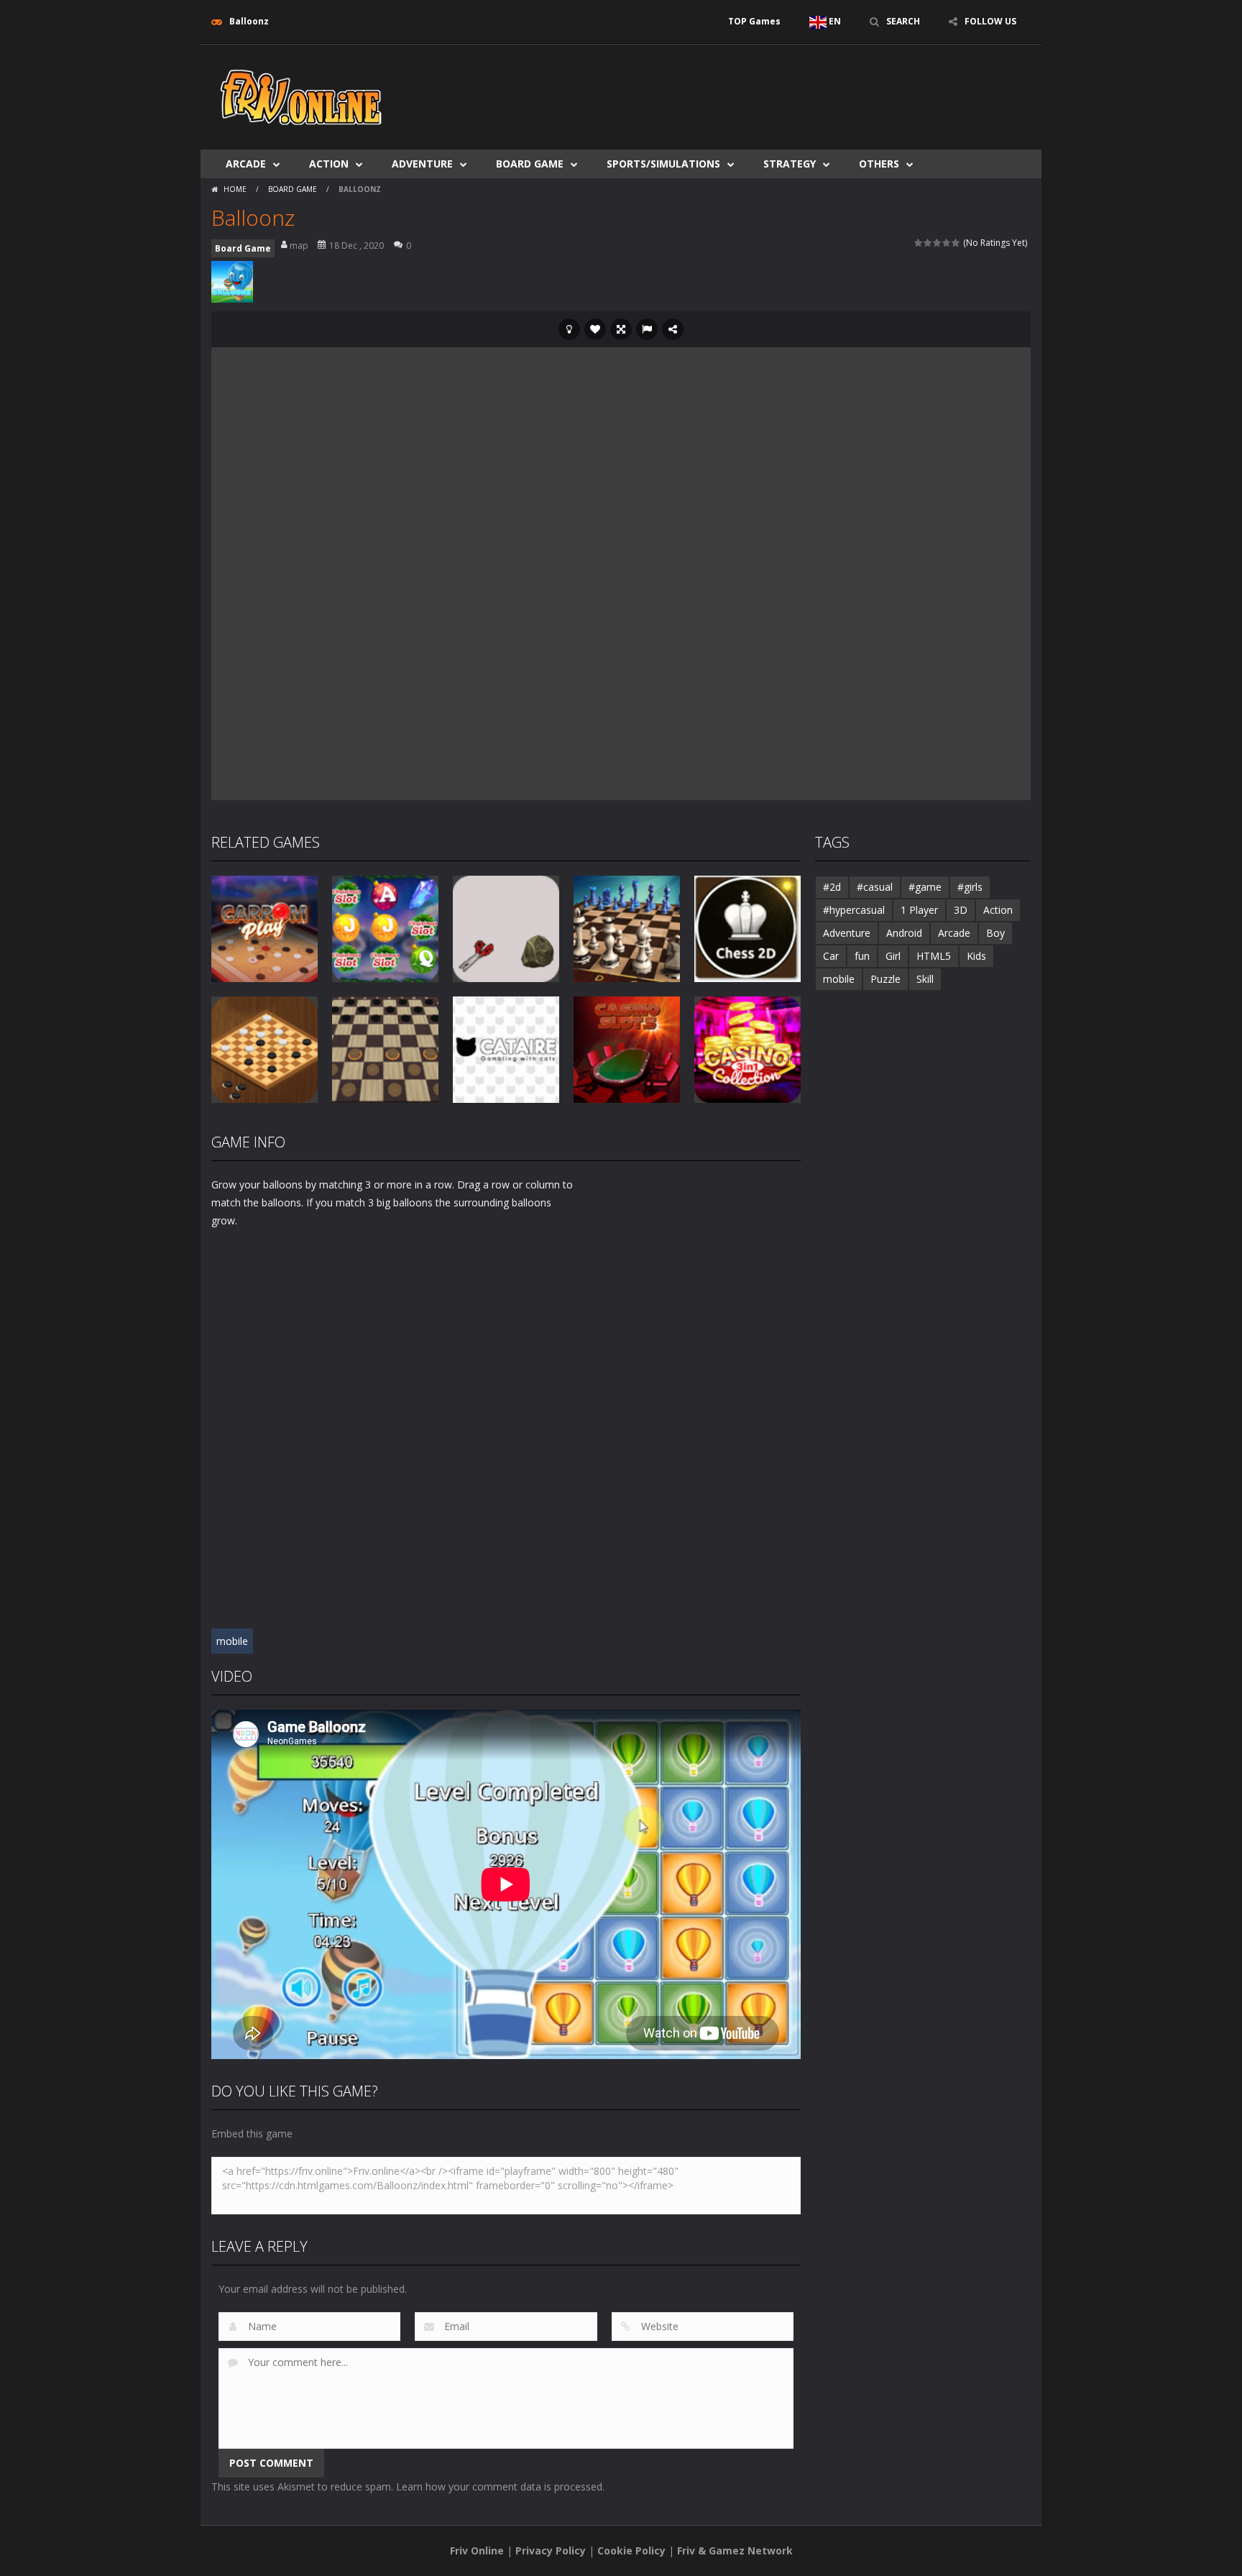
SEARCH (903, 21)
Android (904, 933)
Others (879, 164)
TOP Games (754, 21)
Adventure (422, 164)
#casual (875, 887)
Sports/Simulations (663, 164)
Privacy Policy (551, 2550)
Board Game (530, 164)
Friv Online (477, 2550)
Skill (925, 979)
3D (961, 910)
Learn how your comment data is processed (499, 2486)
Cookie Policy (631, 2550)
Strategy (790, 164)
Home (235, 189)
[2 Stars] (928, 243)
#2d (832, 887)
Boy (995, 933)
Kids (976, 956)
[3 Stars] (938, 243)
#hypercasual (854, 910)
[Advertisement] (769, 88)
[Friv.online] (301, 96)
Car (831, 956)
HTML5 (934, 956)
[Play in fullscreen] (621, 329)
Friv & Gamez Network (735, 2550)
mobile (232, 1641)
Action (329, 164)
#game (925, 887)
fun (862, 956)
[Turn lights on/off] (569, 329)
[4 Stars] (947, 243)
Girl (893, 956)
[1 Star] (919, 243)
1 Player (919, 910)
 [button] (647, 329)
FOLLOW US (990, 21)
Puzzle (885, 979)
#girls (970, 887)
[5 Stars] (956, 243)
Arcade (246, 164)
